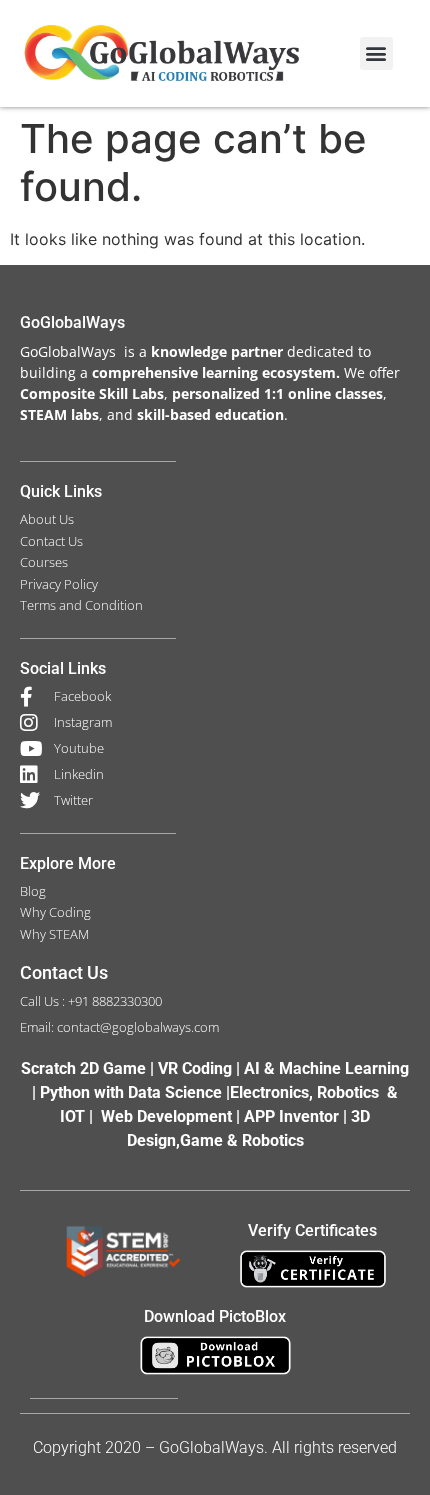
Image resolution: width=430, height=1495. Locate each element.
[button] (376, 53)
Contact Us (64, 972)
